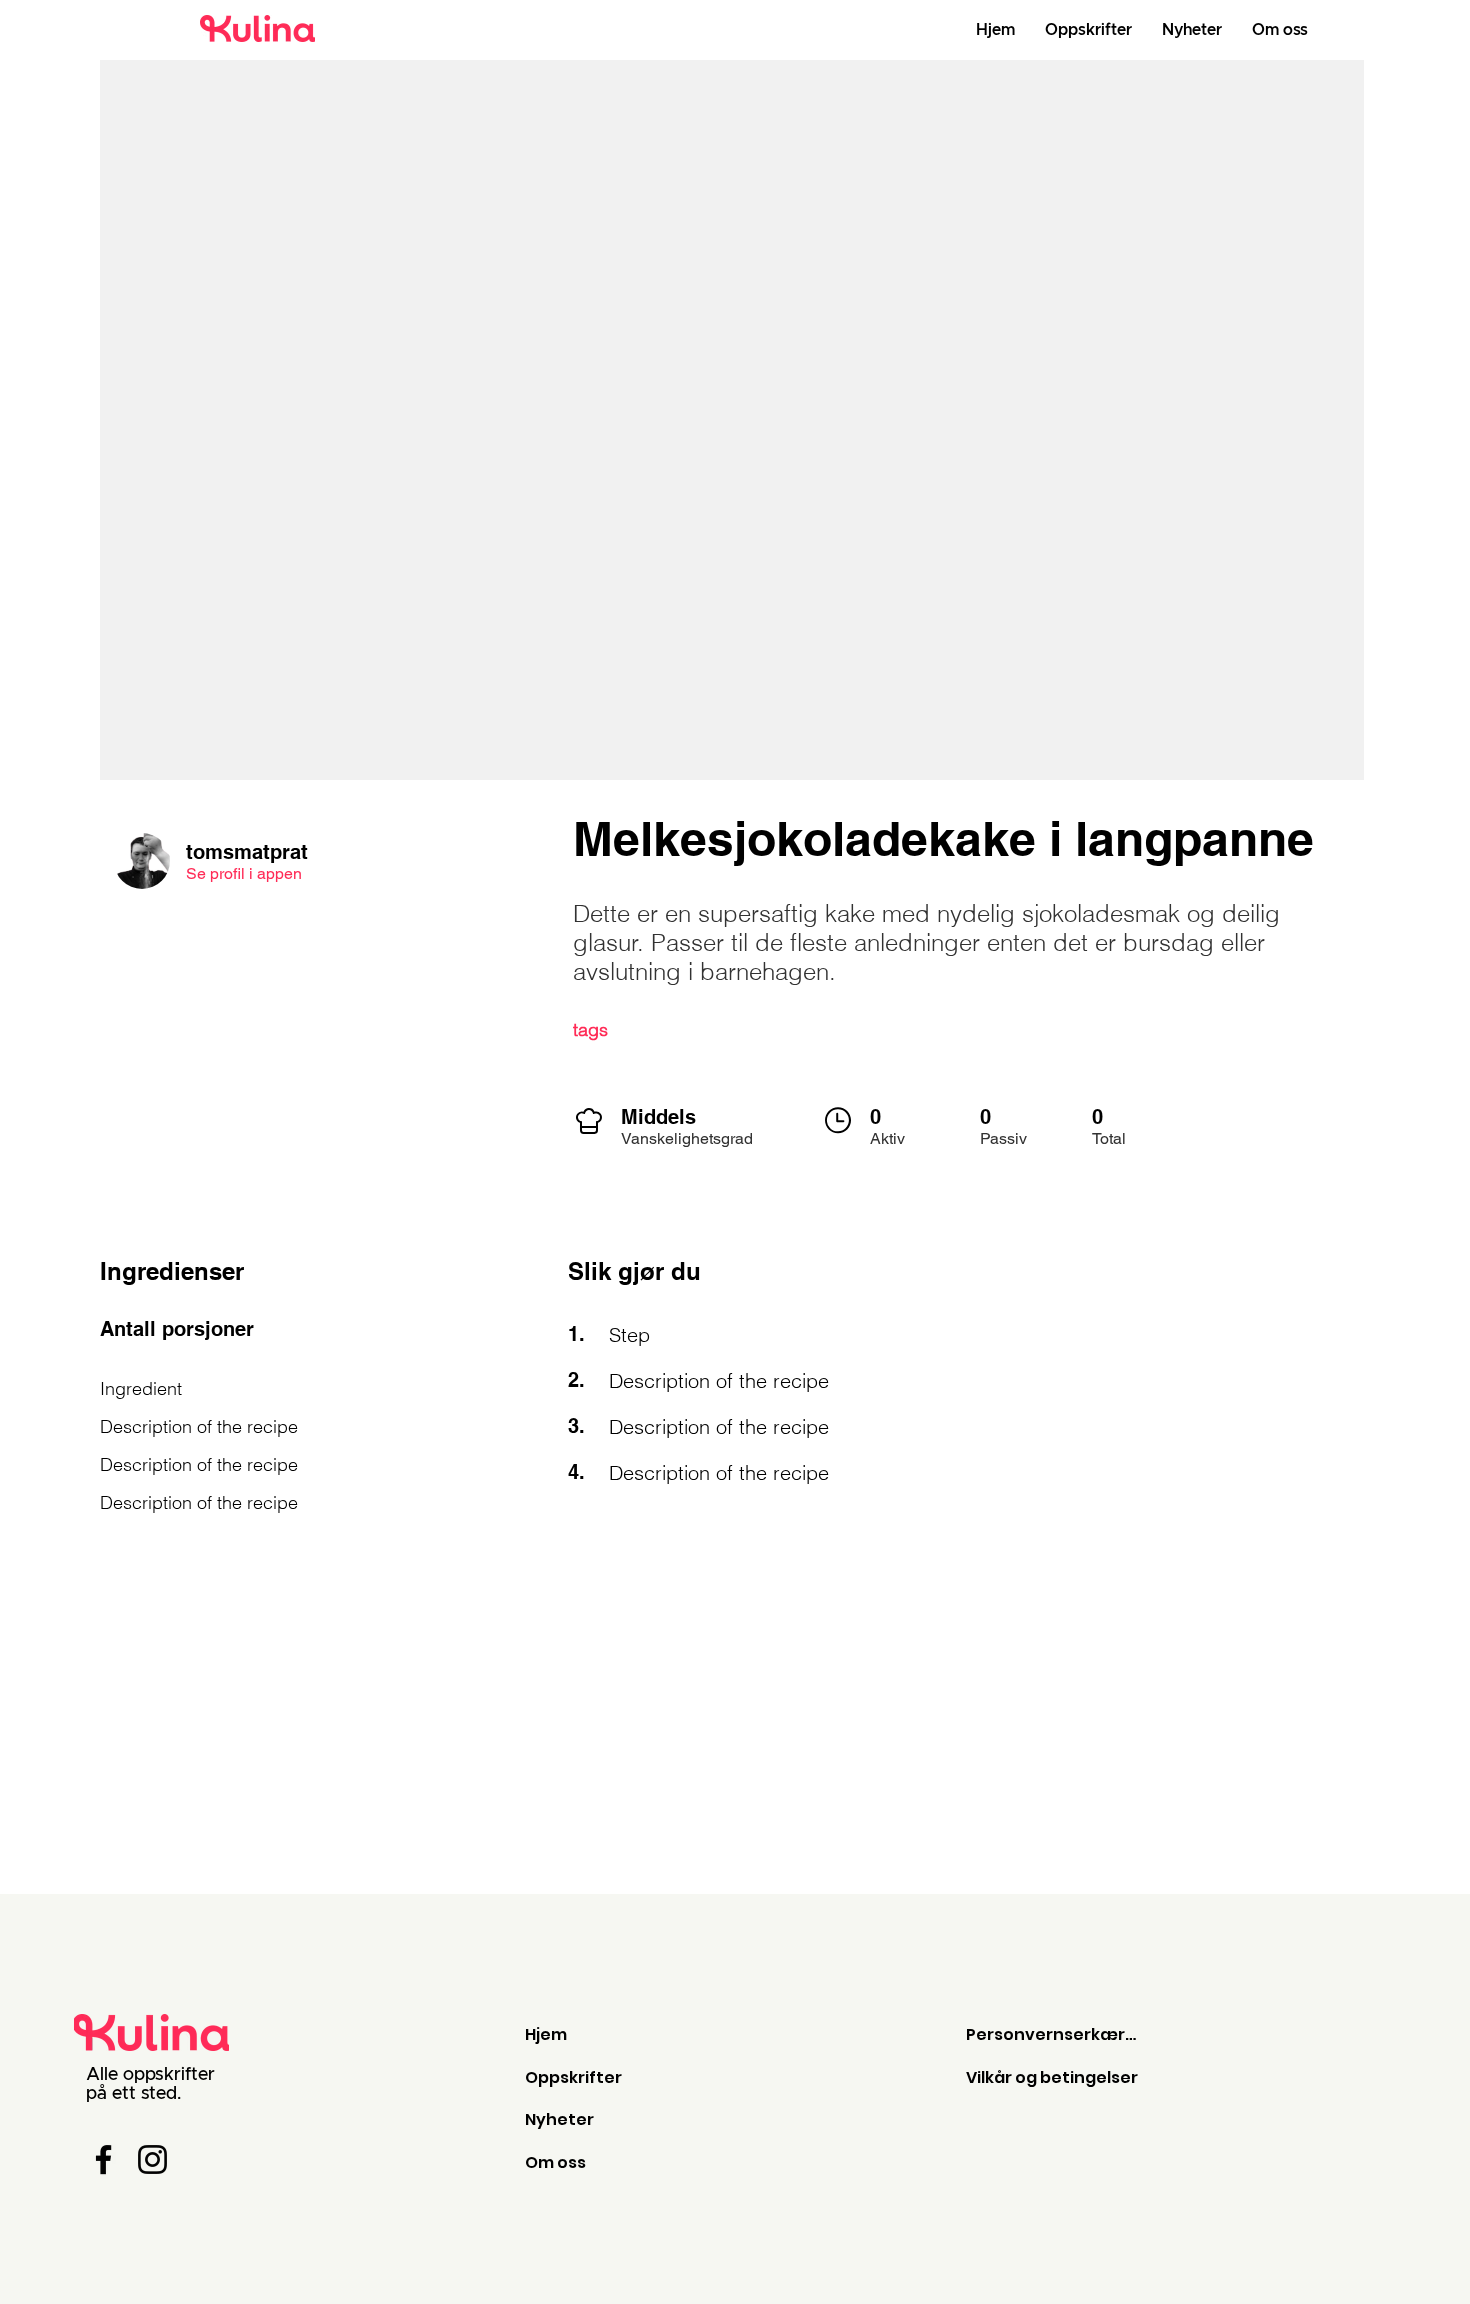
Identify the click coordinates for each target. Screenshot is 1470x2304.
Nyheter (559, 2119)
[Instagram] (152, 2159)
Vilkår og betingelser (1052, 2077)
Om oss (555, 2162)
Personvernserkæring (1052, 2034)
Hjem (546, 2034)
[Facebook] (103, 2159)
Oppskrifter (573, 2077)
